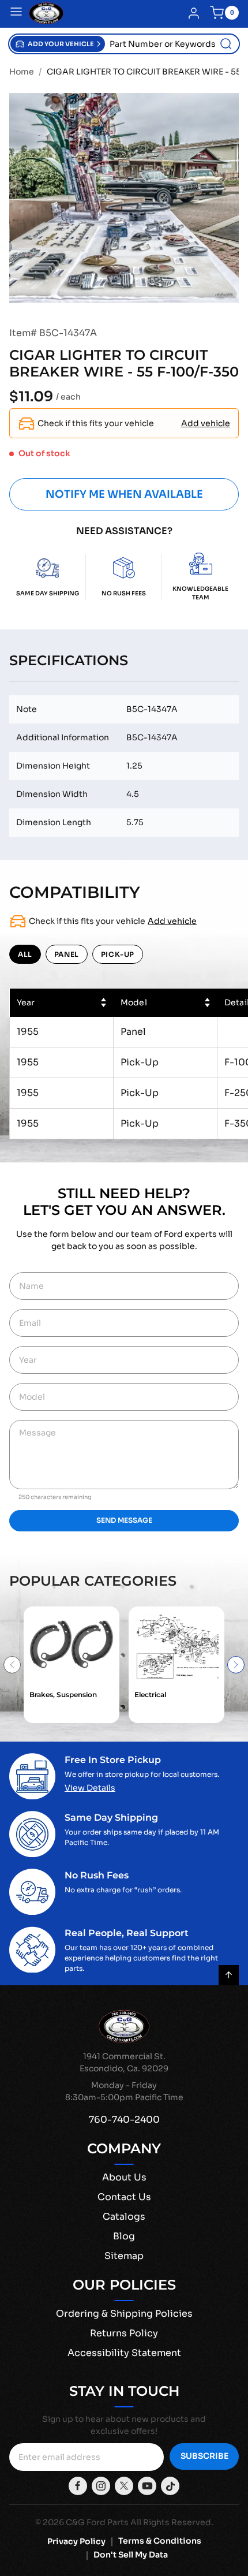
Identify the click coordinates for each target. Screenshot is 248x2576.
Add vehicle (206, 423)
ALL (25, 954)
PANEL (67, 954)
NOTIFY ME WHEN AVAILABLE (124, 494)
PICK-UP (118, 954)
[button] (58, 44)
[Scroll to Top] (229, 1975)
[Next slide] (236, 1665)
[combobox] (172, 44)
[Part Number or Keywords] (226, 44)
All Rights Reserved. (172, 2522)
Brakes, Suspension (63, 1695)
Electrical (150, 1695)
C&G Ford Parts (97, 2522)
